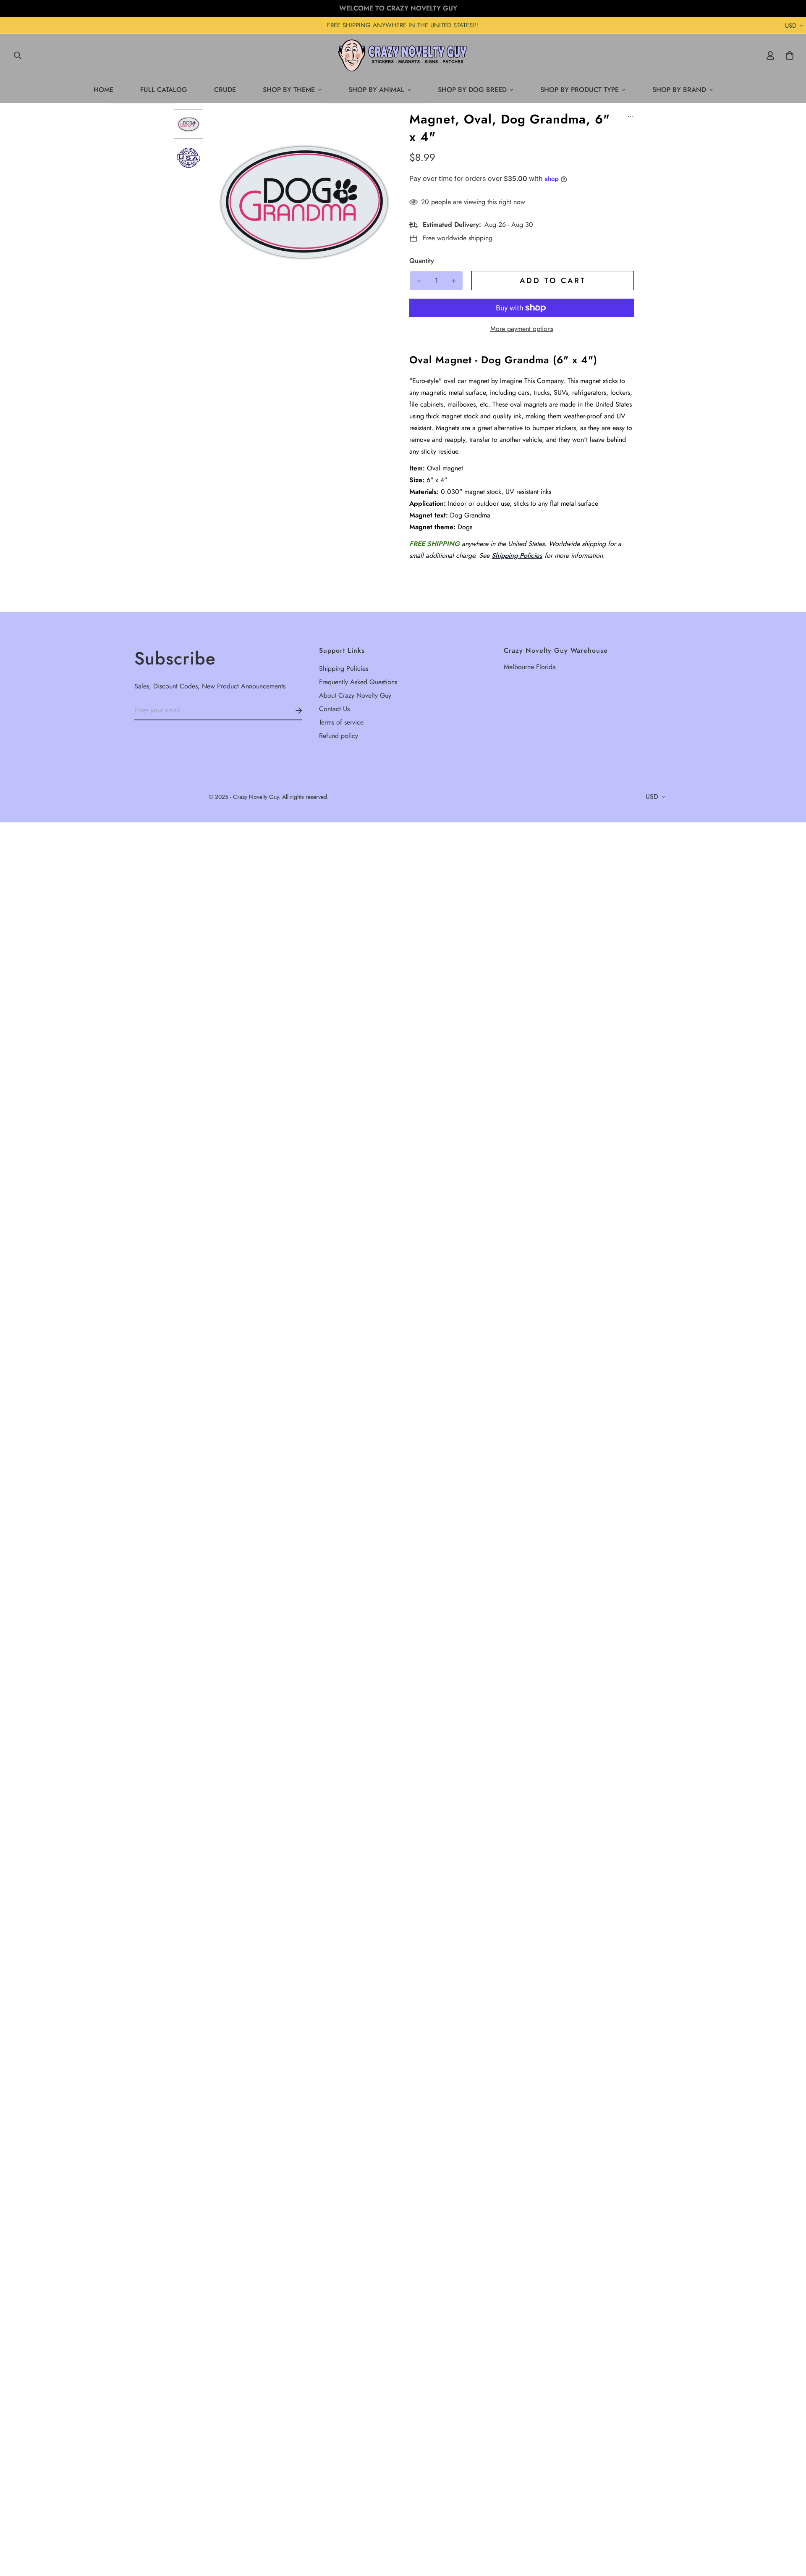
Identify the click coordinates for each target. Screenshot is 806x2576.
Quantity (422, 261)
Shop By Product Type (580, 90)
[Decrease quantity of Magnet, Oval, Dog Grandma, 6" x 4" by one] (419, 281)
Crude (225, 90)
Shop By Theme (289, 90)
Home (103, 90)
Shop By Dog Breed (472, 90)
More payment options (522, 329)
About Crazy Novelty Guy (355, 695)
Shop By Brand (679, 90)
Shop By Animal (376, 90)
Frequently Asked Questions (358, 682)
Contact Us (334, 709)
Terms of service (341, 722)
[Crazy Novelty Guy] (403, 55)
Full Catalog (164, 90)
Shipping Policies (517, 555)
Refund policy (339, 736)
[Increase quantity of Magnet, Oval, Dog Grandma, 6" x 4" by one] (454, 281)
